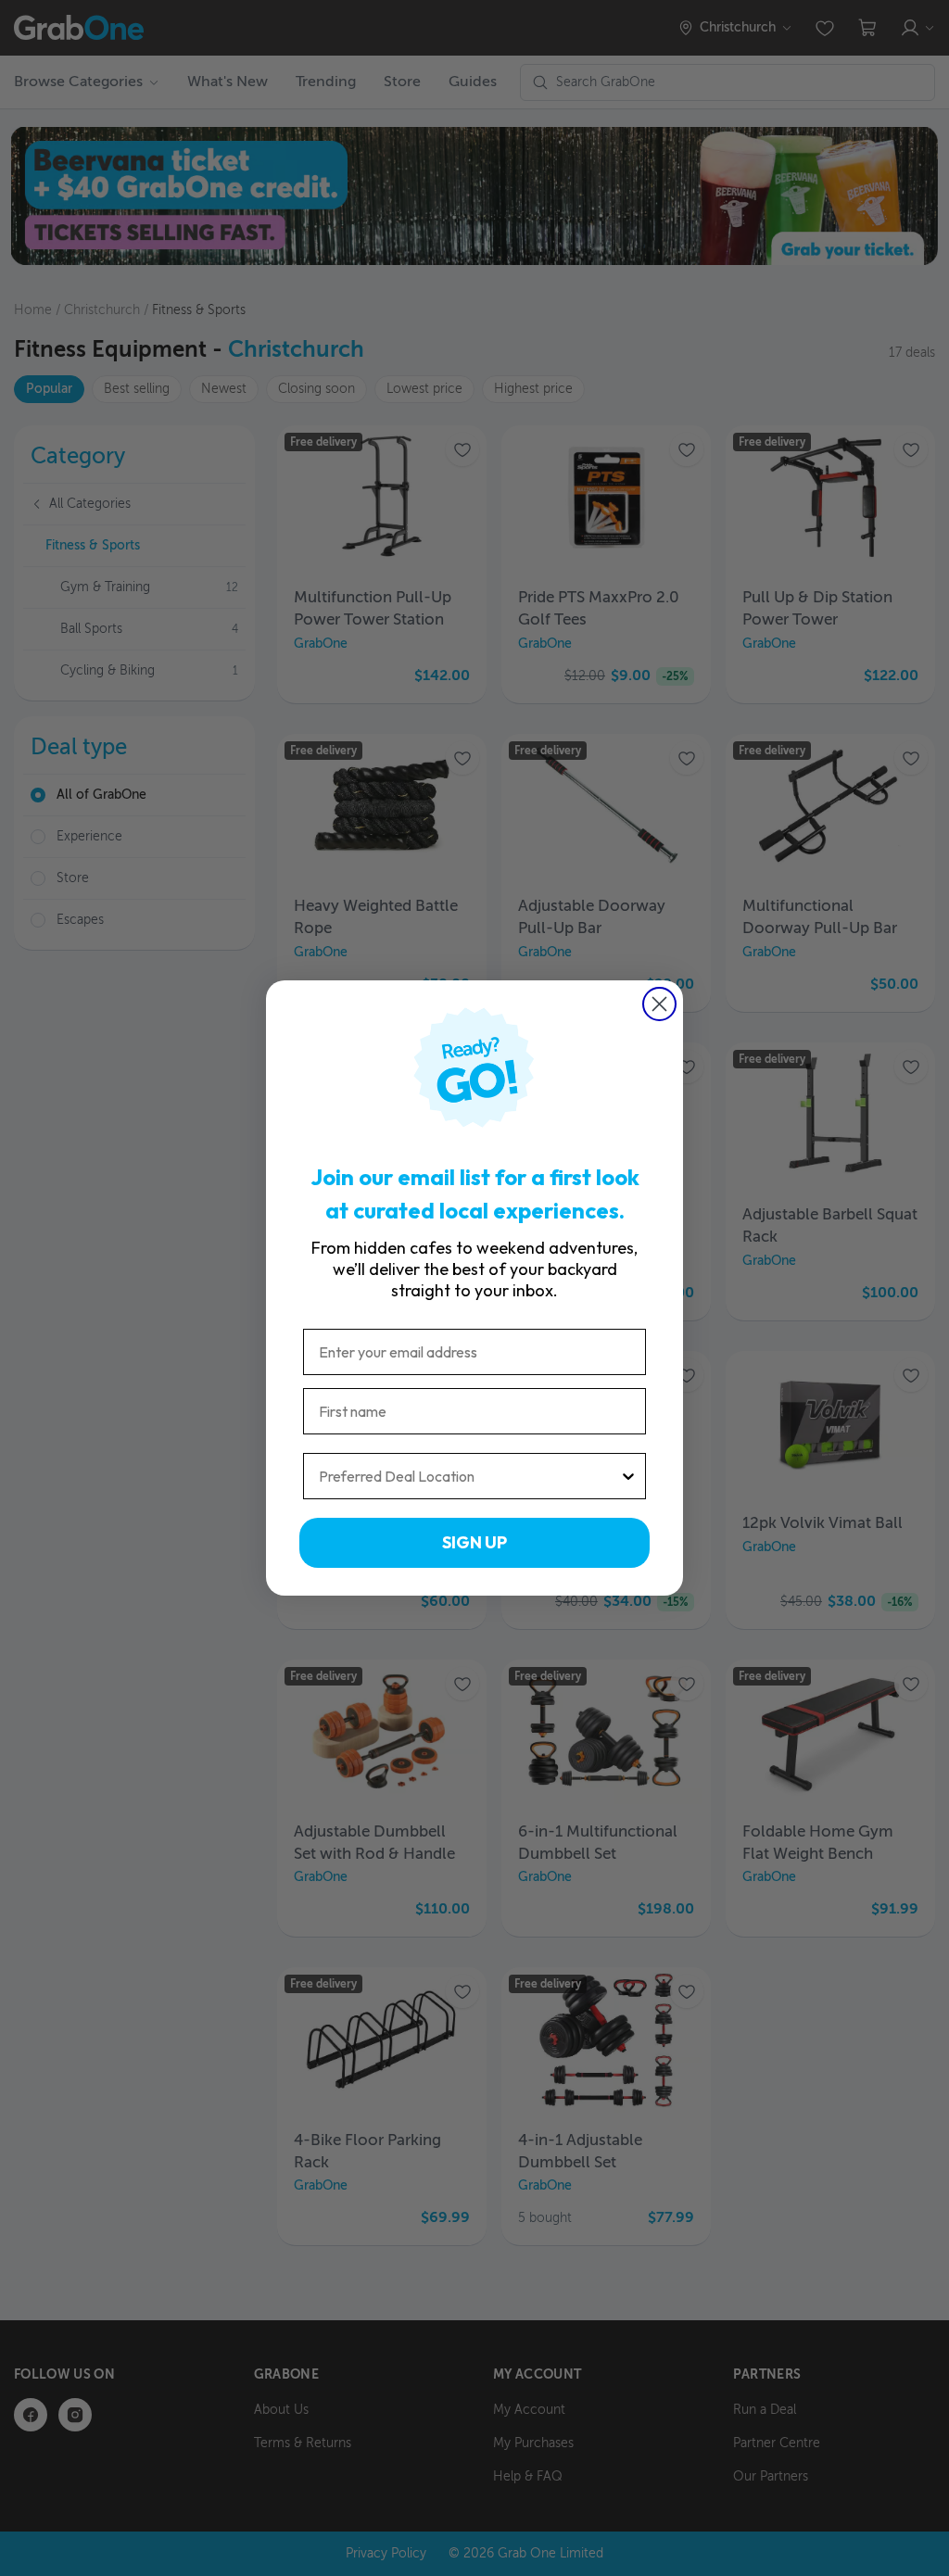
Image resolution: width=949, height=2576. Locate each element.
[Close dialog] (659, 1004)
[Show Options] (628, 1476)
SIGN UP (474, 1542)
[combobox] (469, 1476)
